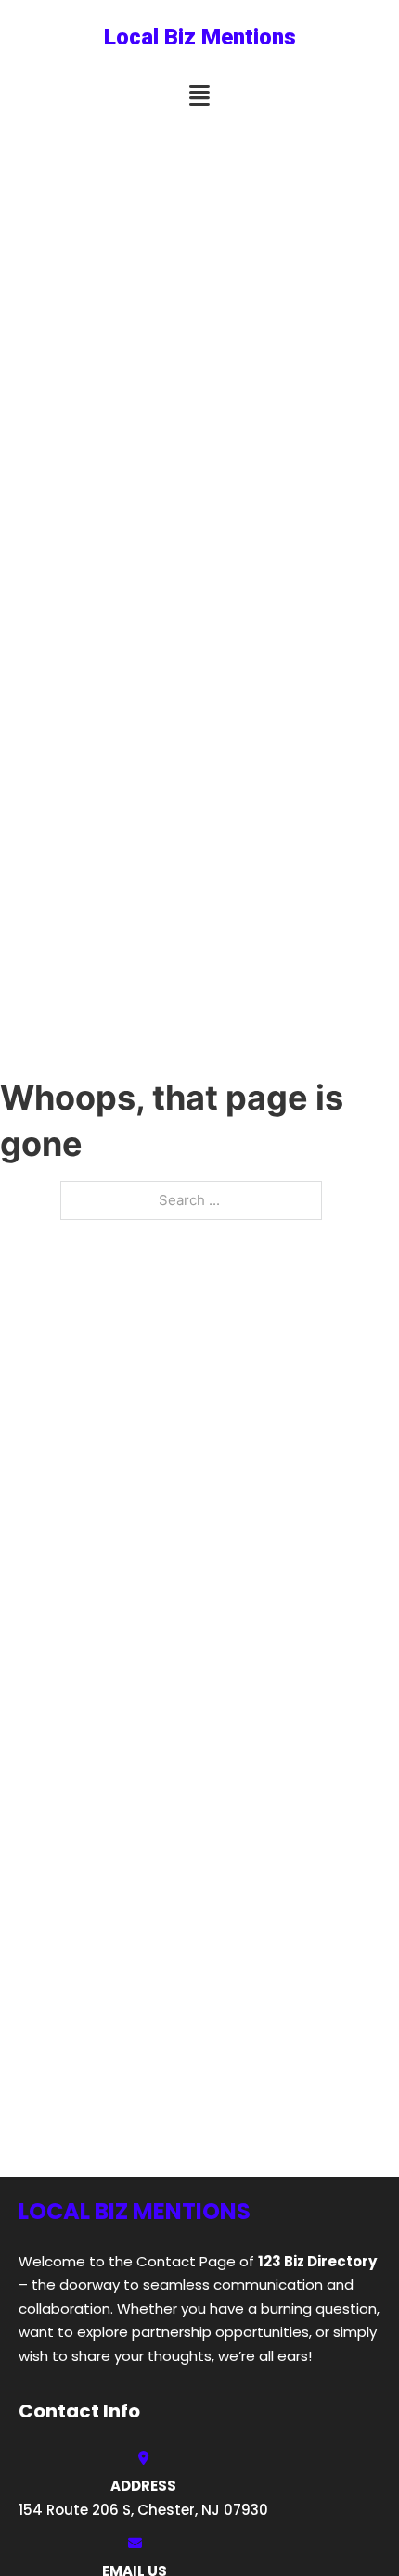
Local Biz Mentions (200, 37)
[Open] (199, 96)
